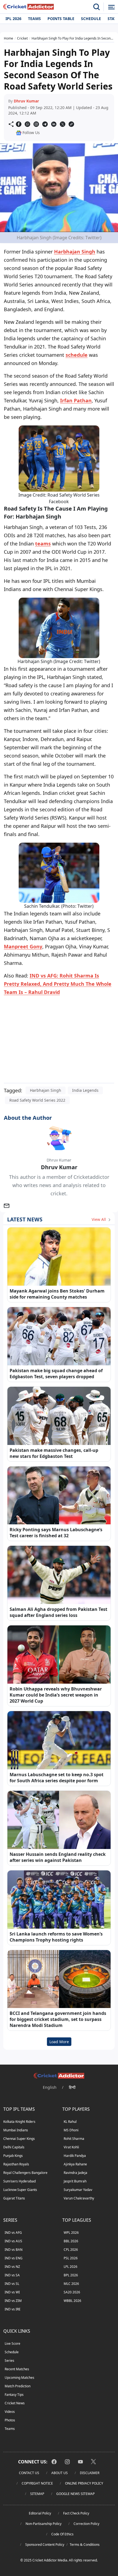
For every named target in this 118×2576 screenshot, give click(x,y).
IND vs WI (12, 2292)
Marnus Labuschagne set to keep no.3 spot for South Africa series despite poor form (57, 1778)
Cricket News (15, 2403)
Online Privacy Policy (84, 2483)
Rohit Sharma (74, 2139)
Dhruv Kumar (26, 101)
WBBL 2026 (72, 2301)
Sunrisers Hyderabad (19, 2181)
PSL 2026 (71, 2258)
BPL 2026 (71, 2275)
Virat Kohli (71, 2147)
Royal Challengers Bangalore (25, 2173)
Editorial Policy (40, 2513)
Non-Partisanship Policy (43, 2524)
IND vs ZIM (13, 2301)
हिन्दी (72, 2087)
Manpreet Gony (23, 946)
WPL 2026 (71, 2233)
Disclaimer (90, 2473)
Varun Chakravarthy (79, 2198)
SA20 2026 (72, 2292)
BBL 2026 (71, 2241)
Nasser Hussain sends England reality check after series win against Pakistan (58, 1857)
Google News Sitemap (75, 2494)
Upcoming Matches (19, 2378)
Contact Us (29, 2473)
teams (43, 544)
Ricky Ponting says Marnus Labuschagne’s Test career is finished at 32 (56, 1533)
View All (99, 1219)
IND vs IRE (13, 2309)
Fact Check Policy (76, 2513)
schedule (77, 355)
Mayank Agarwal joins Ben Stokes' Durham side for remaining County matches (57, 1294)
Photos (10, 2420)
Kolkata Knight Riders (19, 2122)
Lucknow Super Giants (20, 2190)
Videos (10, 2412)
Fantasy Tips (14, 2395)
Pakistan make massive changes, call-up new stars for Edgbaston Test (54, 1453)
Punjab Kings (13, 2156)
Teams (34, 19)
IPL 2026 (13, 19)
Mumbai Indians (16, 2130)
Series (9, 2361)
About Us (60, 2473)
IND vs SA (12, 2275)
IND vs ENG (14, 2258)
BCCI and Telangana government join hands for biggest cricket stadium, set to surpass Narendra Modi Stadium (58, 2019)
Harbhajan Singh (75, 252)
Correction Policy (86, 2524)
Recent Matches (17, 2369)
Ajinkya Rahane (75, 2164)
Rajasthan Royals (16, 2164)
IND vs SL (12, 2284)
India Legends (85, 1090)
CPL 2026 (71, 2250)
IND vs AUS (13, 2241)
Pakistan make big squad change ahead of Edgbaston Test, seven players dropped (56, 1374)
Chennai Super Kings (19, 2139)
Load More (59, 2042)
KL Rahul (70, 2122)
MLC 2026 (71, 2284)
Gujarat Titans (14, 2198)
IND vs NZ (12, 2267)
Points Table (61, 19)
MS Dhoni (71, 2130)
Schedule (91, 19)
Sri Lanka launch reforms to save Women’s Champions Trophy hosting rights (56, 1937)
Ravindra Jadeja (75, 2173)
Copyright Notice (37, 2483)
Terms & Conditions (85, 2545)
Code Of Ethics (62, 2534)
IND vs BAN (14, 2250)
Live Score (12, 2344)
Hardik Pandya (75, 2156)
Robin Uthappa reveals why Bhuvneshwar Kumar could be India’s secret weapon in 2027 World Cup (56, 1695)
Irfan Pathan (76, 400)
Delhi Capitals (14, 2147)
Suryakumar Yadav (78, 2190)
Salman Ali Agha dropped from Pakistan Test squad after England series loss (58, 1612)
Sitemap (37, 2494)
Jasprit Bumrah (75, 2181)
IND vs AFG (13, 2233)
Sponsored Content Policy (45, 2545)
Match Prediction (18, 2386)
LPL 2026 (71, 2267)
